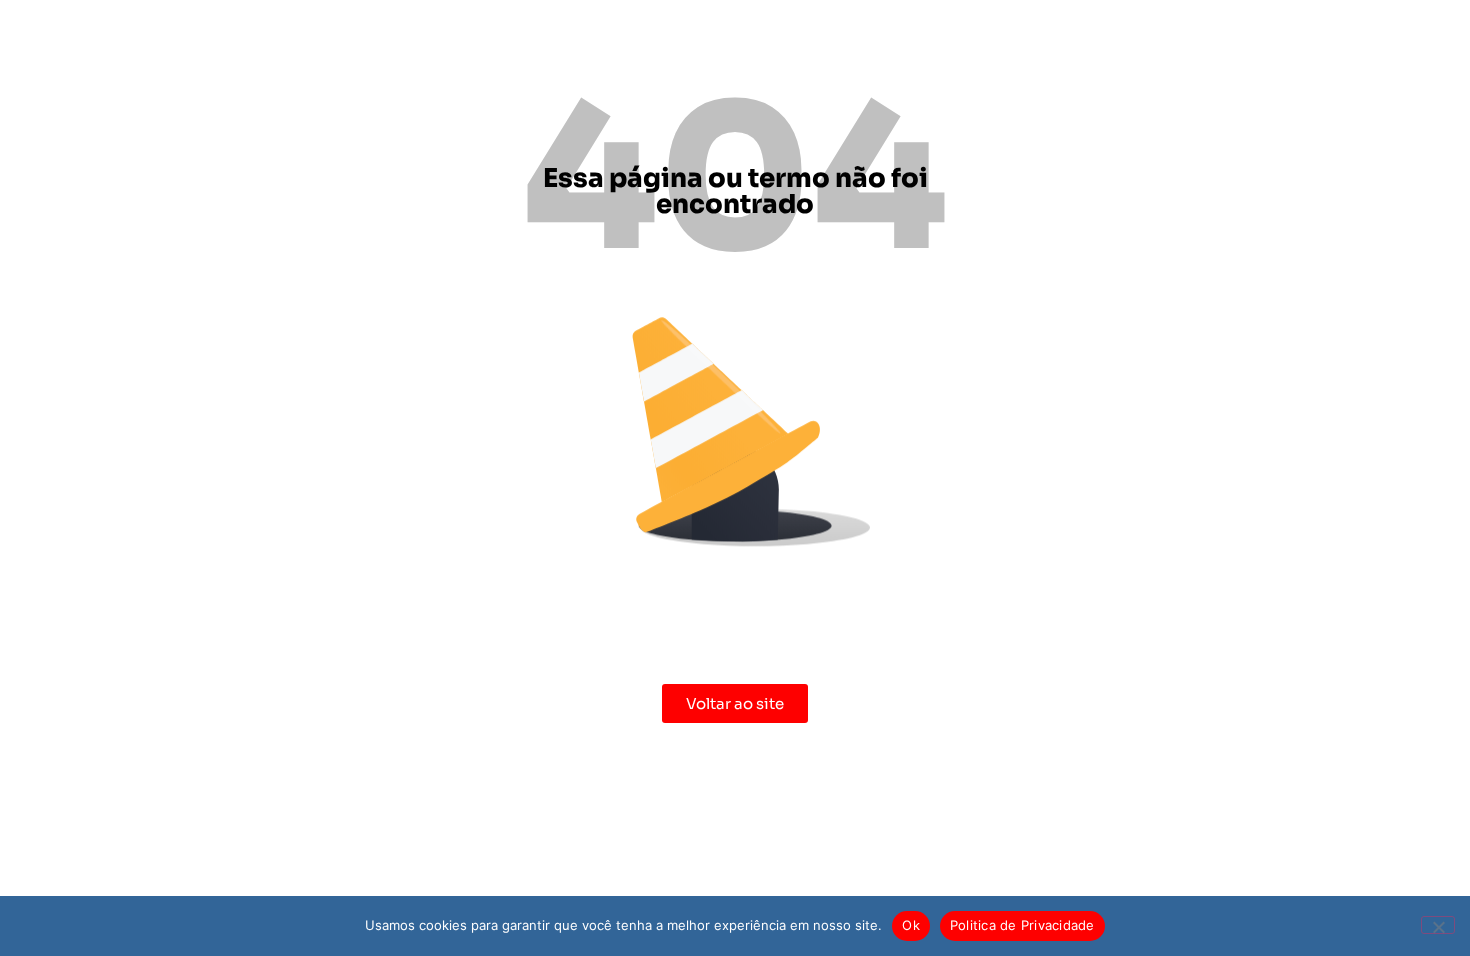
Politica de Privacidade (1022, 925)
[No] (1438, 925)
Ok (911, 925)
